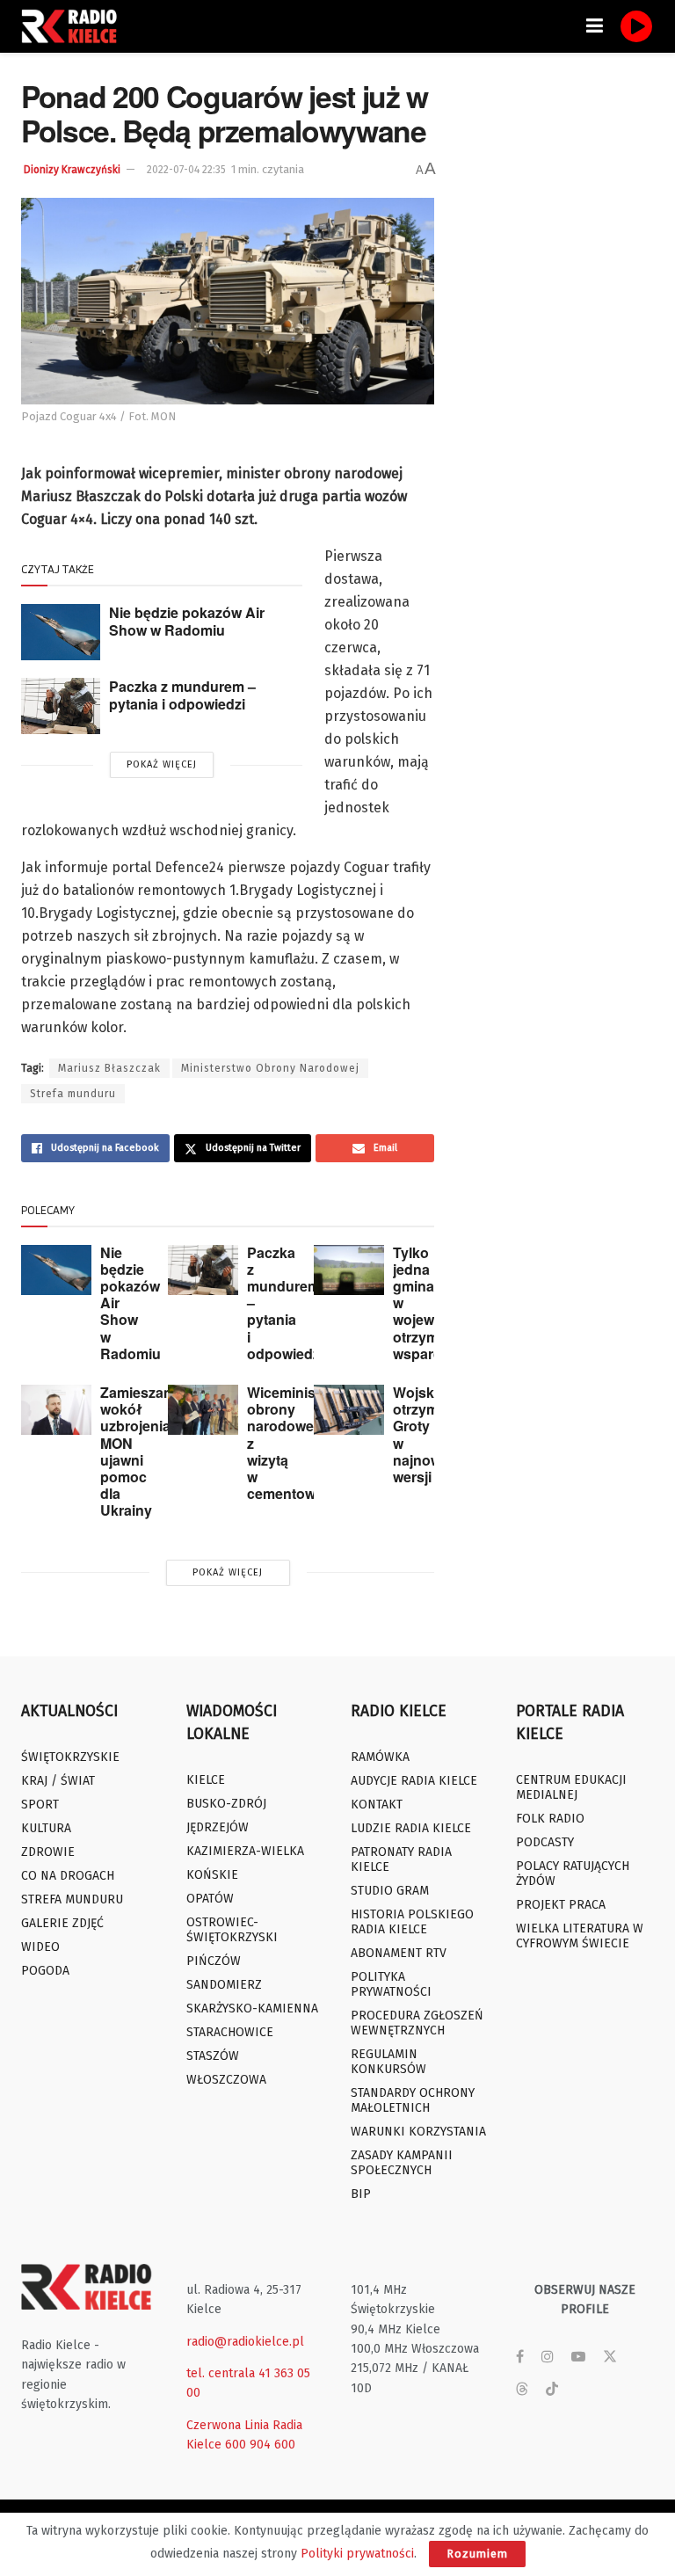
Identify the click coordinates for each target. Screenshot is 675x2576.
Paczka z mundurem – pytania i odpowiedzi (182, 695)
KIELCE (206, 1780)
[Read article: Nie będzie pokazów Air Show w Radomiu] (61, 632)
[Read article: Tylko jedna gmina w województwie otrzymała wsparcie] (349, 1270)
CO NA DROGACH (68, 1876)
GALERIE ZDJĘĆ (62, 1923)
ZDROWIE (48, 1852)
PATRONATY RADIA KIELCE (401, 1859)
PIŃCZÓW (214, 1961)
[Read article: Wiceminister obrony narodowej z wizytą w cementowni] (203, 1410)
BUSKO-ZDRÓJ (226, 1804)
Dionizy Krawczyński (72, 170)
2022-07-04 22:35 (186, 170)
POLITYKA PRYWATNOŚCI (391, 1984)
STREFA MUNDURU (72, 1899)
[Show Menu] (595, 26)
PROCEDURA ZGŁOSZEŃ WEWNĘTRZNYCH (417, 2023)
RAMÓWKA (380, 1757)
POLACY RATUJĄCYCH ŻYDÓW (573, 1874)
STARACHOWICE (230, 2032)
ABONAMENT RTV (399, 1953)
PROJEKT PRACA (561, 1905)
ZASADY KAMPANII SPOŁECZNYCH (402, 2163)
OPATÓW (210, 1899)
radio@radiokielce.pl (245, 2342)
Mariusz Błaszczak (109, 1068)
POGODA (45, 1971)
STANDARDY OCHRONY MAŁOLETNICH (413, 2100)
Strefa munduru (73, 1094)
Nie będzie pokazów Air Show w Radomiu (187, 622)
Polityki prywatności (357, 2554)
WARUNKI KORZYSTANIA (418, 2132)
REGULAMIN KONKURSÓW (388, 2062)
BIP (361, 2194)
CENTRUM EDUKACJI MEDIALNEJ (571, 1787)
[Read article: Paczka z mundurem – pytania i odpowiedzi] (61, 706)
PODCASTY (545, 1842)
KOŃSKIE (212, 1875)
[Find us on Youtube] (578, 2357)
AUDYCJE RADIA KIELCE (414, 1781)
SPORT (40, 1805)
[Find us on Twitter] (610, 2357)
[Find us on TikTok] (552, 2390)
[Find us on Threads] (522, 2390)
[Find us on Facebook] (520, 2357)
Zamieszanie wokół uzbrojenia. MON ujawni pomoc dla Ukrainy (142, 1451)
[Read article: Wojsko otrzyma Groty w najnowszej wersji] (349, 1410)
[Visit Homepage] (74, 26)
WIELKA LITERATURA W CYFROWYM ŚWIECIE (580, 1936)
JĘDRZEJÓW (218, 1827)
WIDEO (40, 1947)
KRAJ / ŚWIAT (58, 1781)
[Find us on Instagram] (548, 2357)
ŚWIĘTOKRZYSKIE (70, 1757)
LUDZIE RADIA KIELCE (411, 1828)
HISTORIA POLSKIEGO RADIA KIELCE (412, 1922)
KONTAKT (377, 1805)
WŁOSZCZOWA (226, 2080)
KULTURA (46, 1828)
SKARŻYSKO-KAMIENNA (252, 2008)
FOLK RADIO (550, 1819)
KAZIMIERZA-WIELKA (245, 1851)
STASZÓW (213, 2056)
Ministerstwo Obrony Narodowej (270, 1068)
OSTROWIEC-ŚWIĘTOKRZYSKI (232, 1930)
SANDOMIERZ (224, 1985)
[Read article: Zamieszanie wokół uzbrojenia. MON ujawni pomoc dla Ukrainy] (56, 1410)
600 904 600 (260, 2445)
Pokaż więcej (162, 764)
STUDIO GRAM (390, 1891)
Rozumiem (477, 2554)
